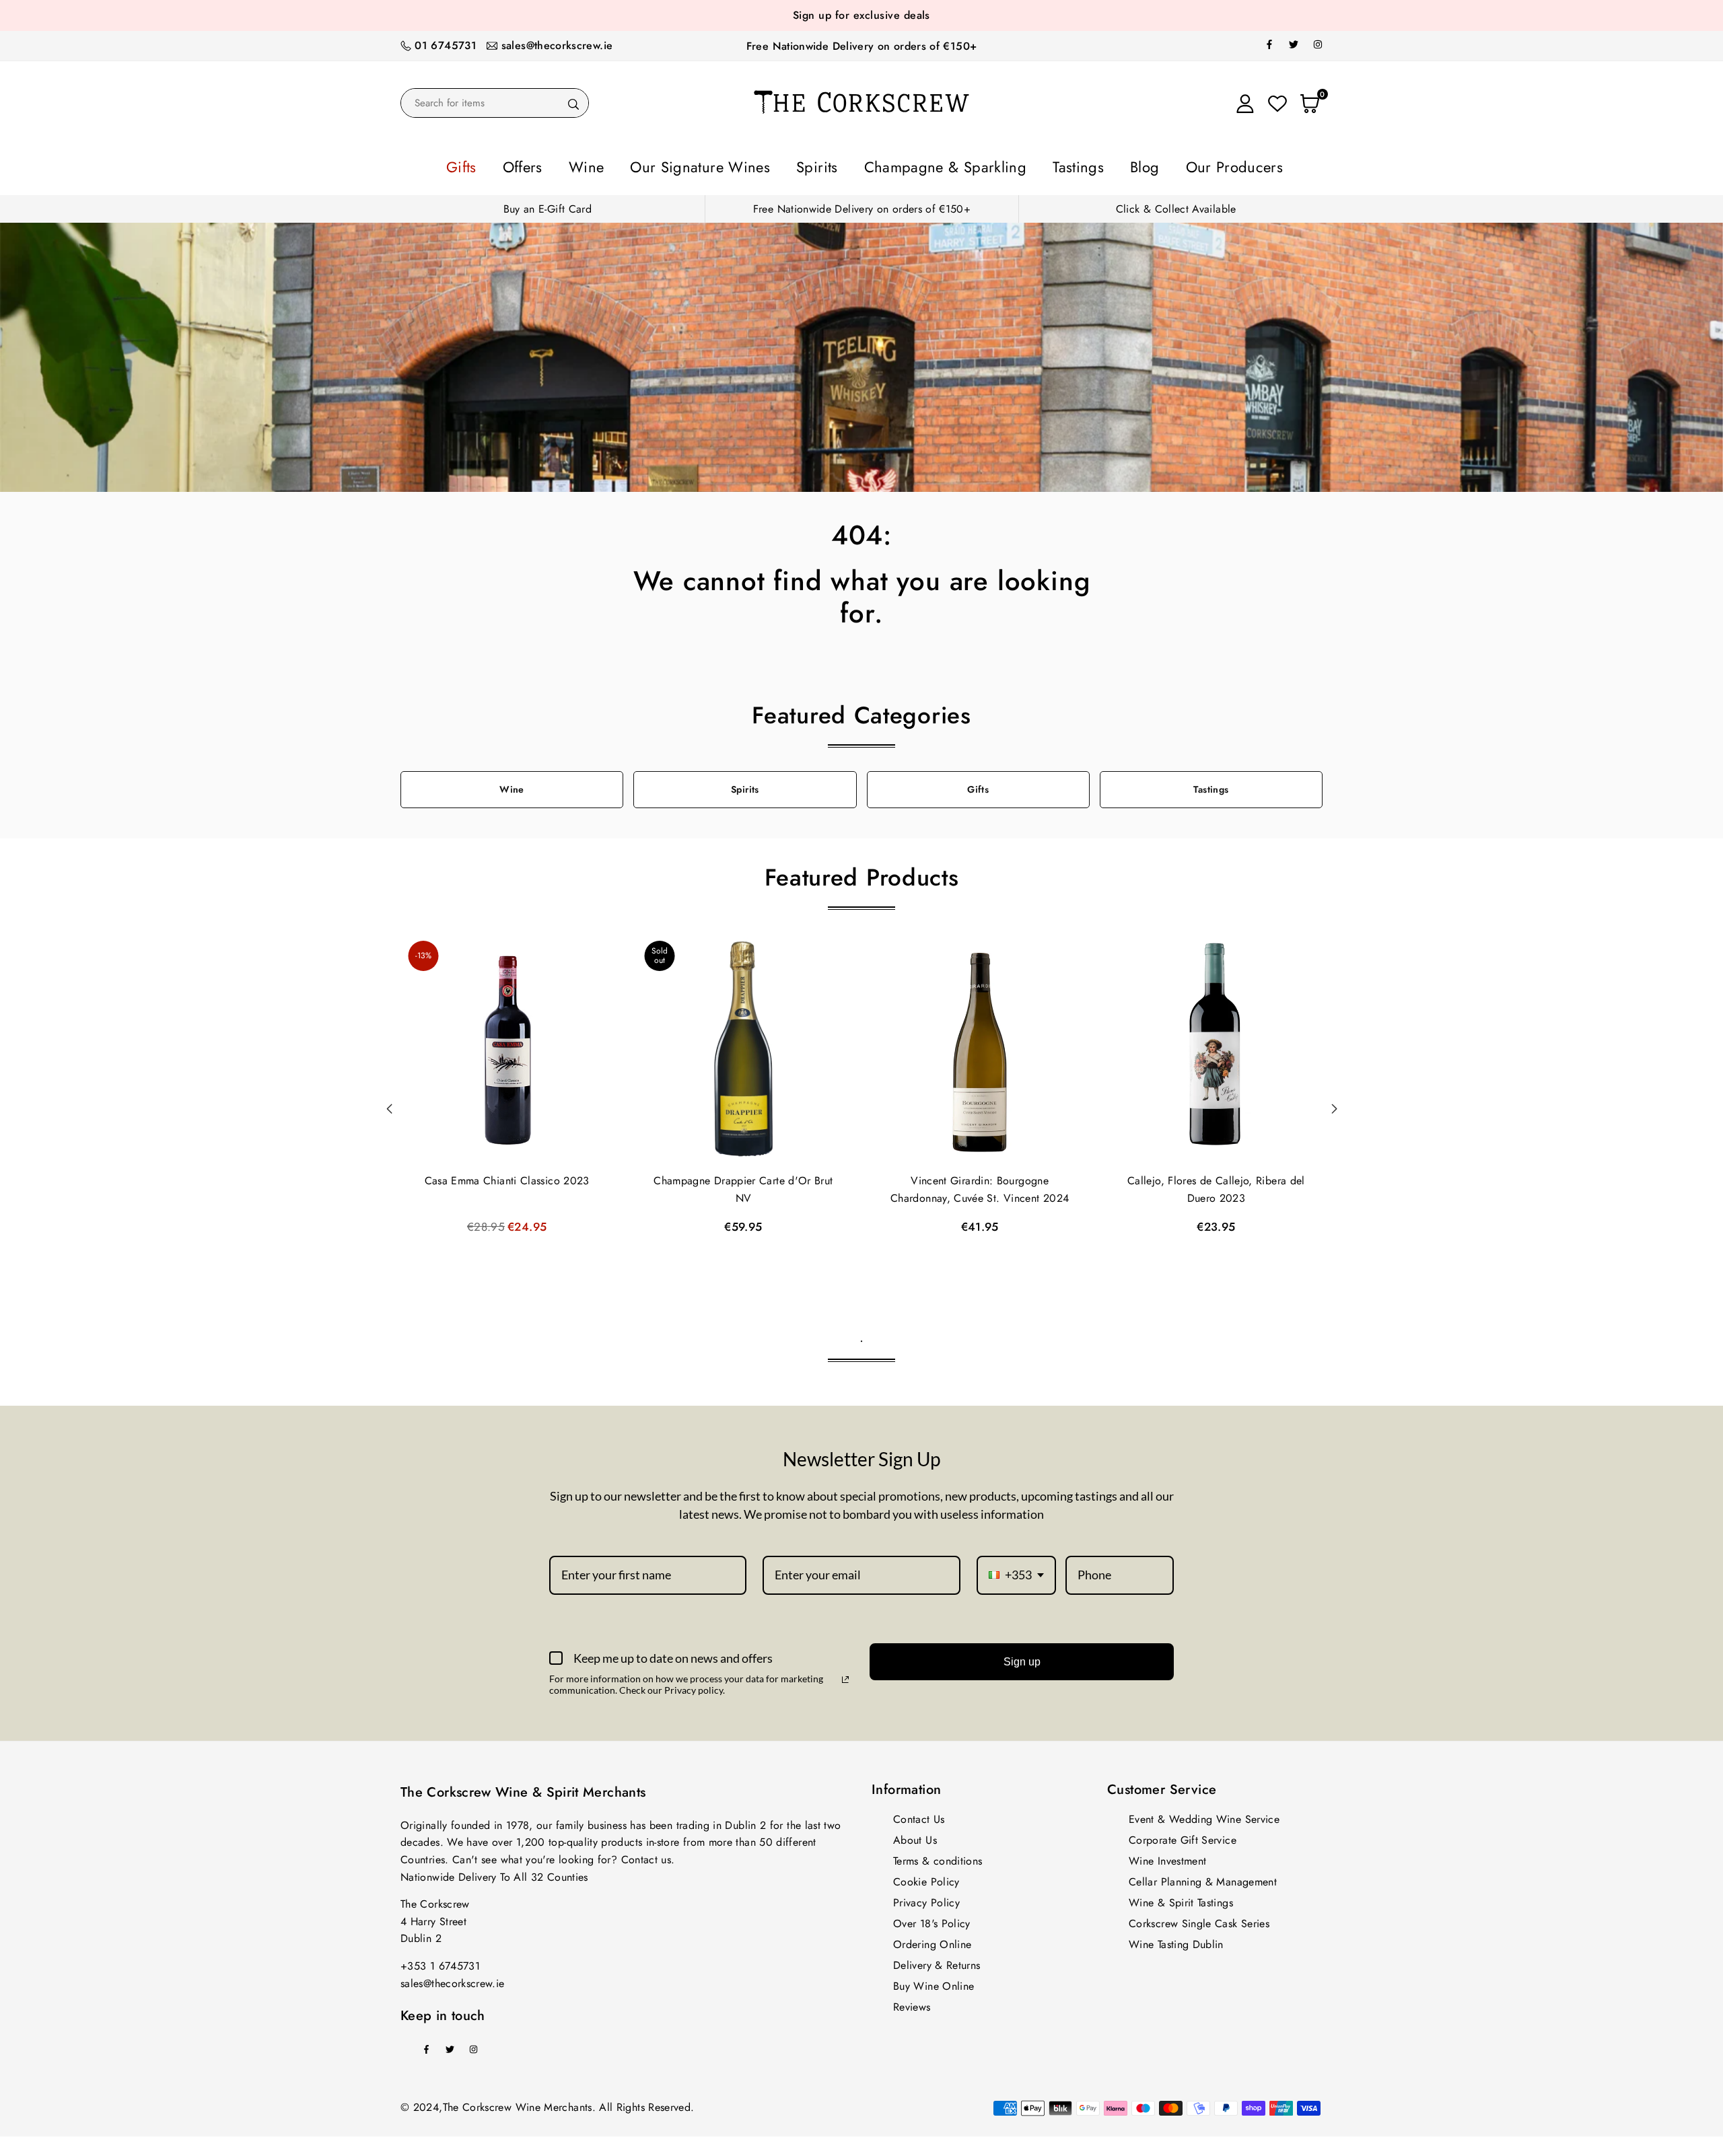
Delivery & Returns (937, 1961)
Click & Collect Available (1176, 205)
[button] (1334, 1105)
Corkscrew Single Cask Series (1199, 1919)
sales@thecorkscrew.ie (557, 45)
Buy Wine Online (934, 1982)
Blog (1084, 165)
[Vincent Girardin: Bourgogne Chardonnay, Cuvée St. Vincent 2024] (980, 1046)
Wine (647, 165)
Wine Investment (1167, 1857)
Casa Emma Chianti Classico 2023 (507, 1177)
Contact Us (919, 1815)
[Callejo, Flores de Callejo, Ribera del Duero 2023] (1216, 1046)
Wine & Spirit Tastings (1181, 1899)
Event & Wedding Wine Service (1204, 1815)
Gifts (549, 165)
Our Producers (1155, 165)
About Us (915, 1836)
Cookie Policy (926, 1878)
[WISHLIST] (1277, 103)
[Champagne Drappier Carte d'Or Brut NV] (743, 1046)
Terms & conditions (938, 1857)
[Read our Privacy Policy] (845, 1676)
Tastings (1032, 165)
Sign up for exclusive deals (861, 15)
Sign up (1022, 1658)
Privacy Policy (926, 1899)
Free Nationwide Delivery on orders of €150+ (861, 46)
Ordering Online (932, 1940)
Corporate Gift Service (1183, 1836)
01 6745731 (446, 45)
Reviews (912, 2003)
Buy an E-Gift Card (548, 205)
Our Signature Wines (736, 165)
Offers (597, 165)
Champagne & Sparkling (929, 165)
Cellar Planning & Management (1203, 1878)
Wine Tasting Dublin (1176, 1940)
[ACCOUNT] (1245, 103)
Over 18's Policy (932, 1919)
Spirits (828, 165)
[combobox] (1016, 1571)
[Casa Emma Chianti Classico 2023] (507, 1046)
